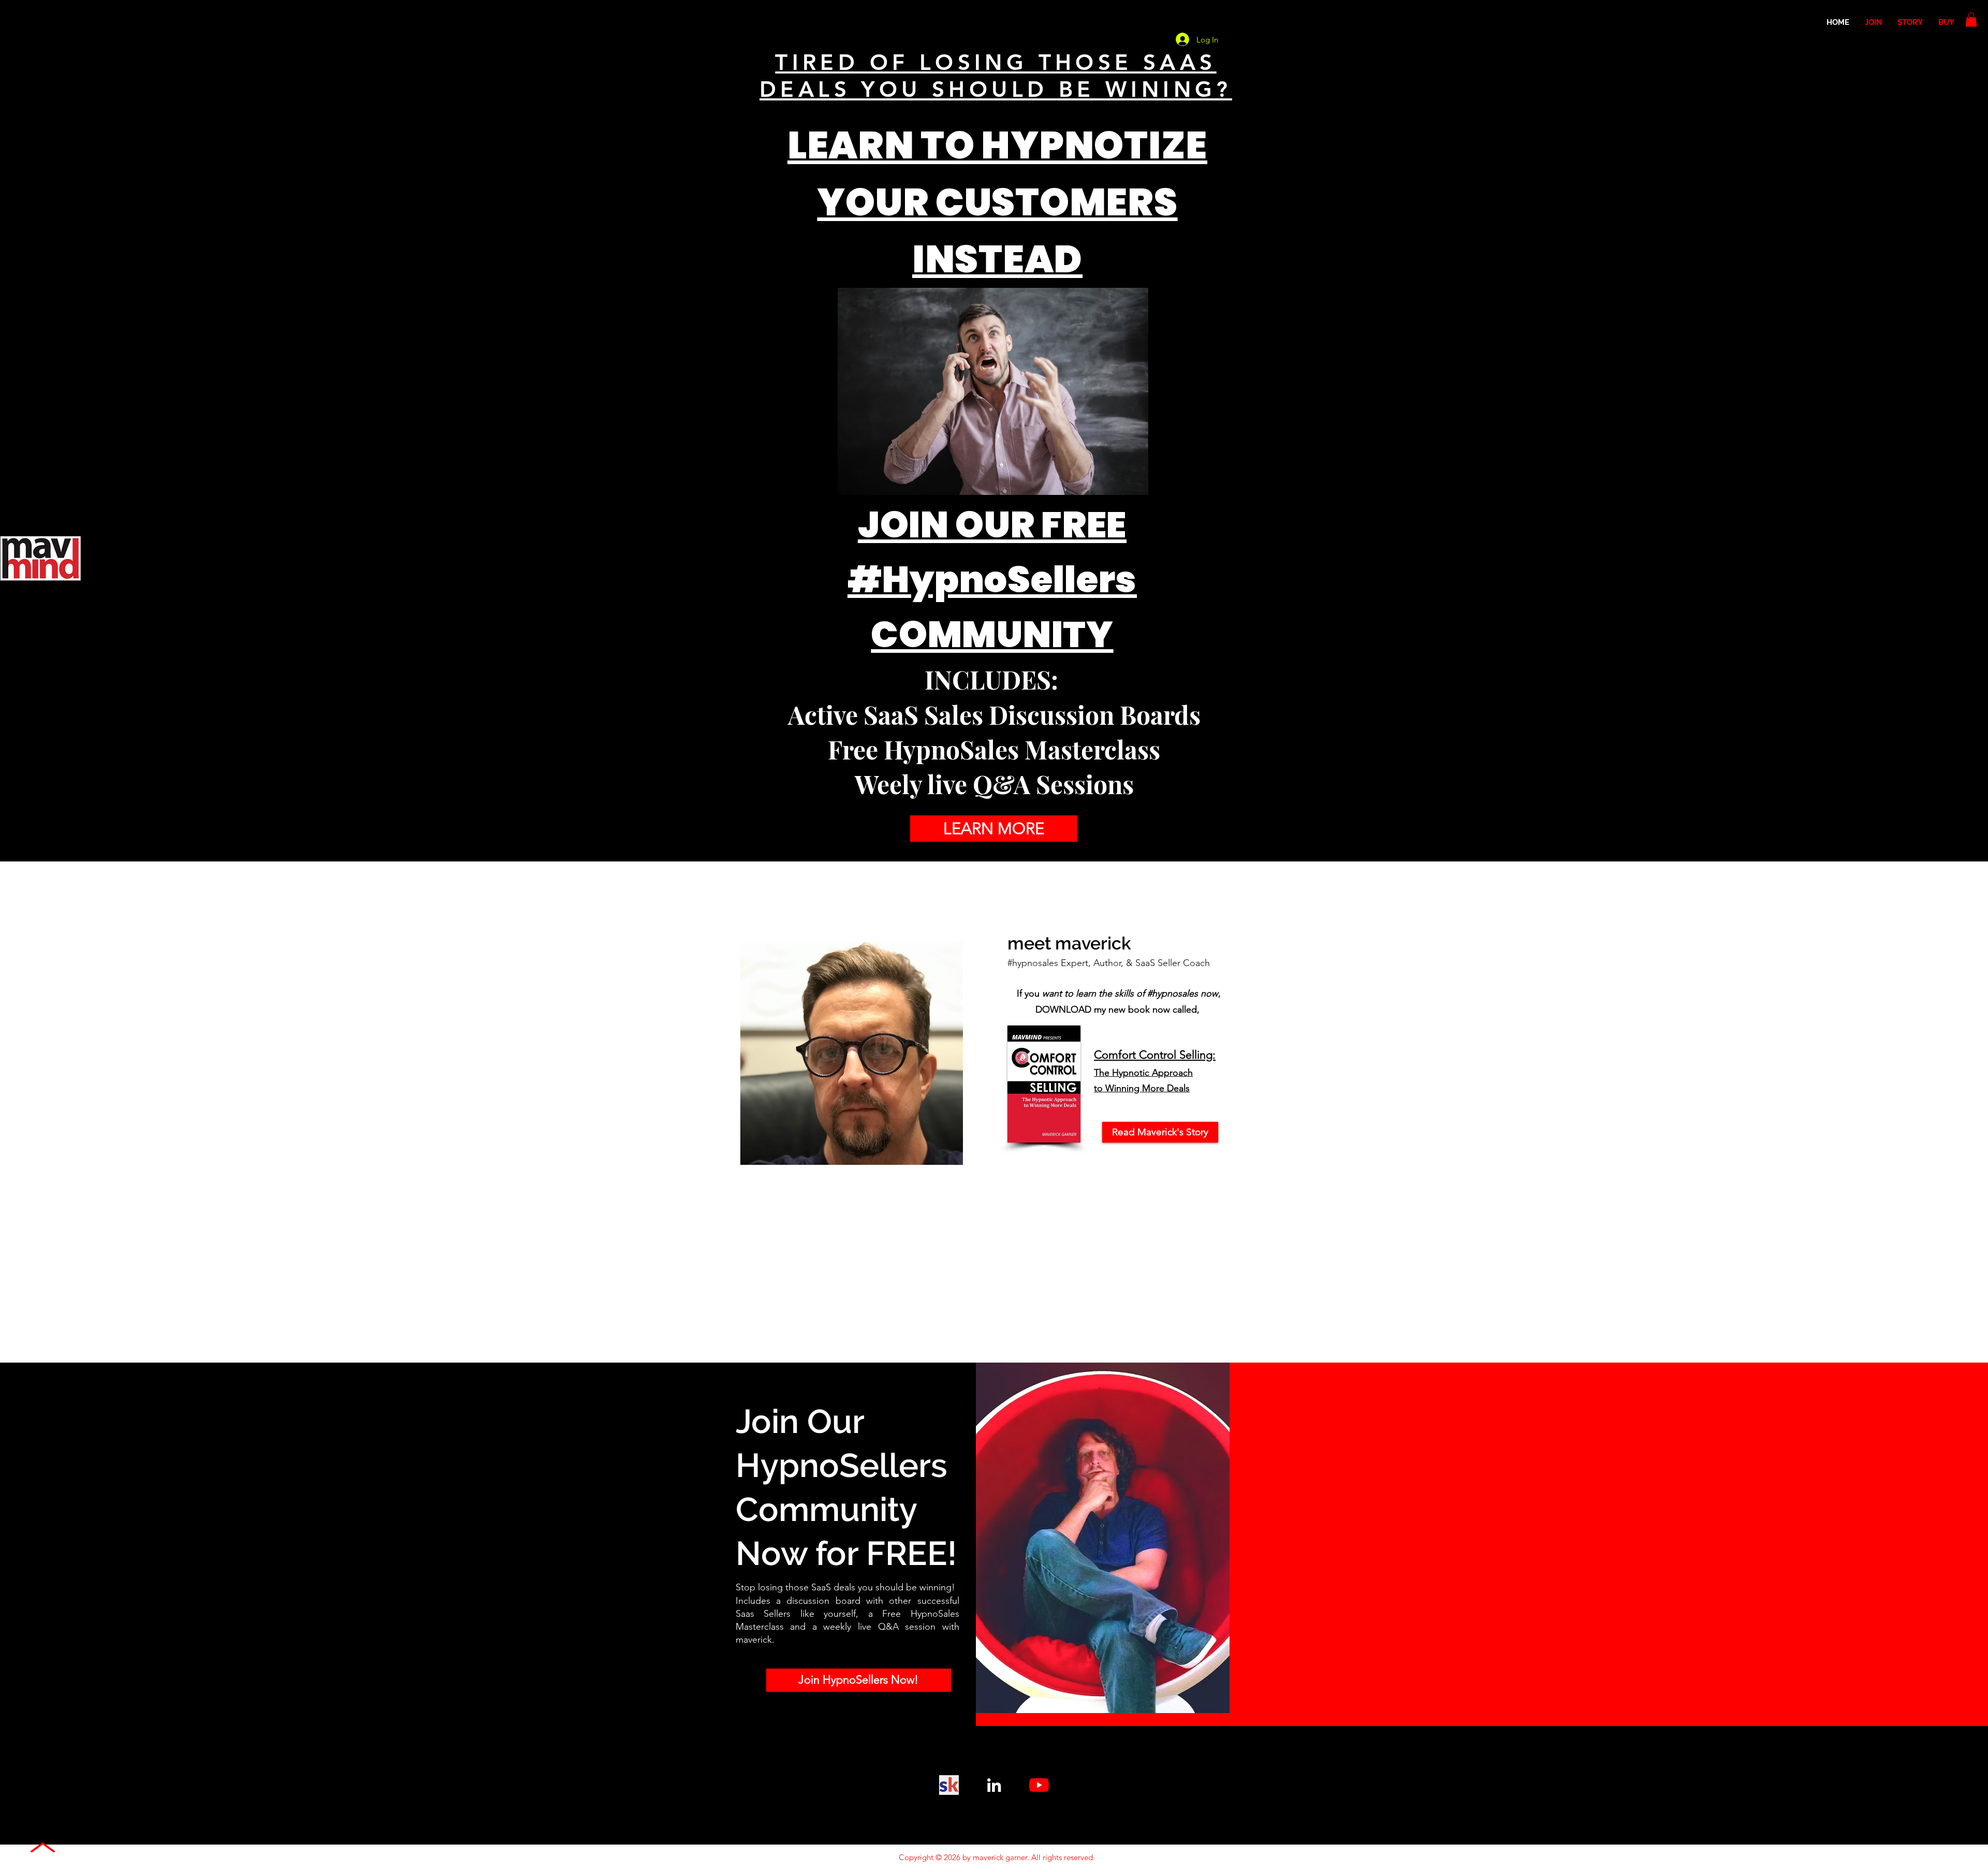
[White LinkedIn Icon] (994, 1785)
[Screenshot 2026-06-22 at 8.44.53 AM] (949, 1785)
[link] (1971, 19)
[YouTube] (1039, 1785)
